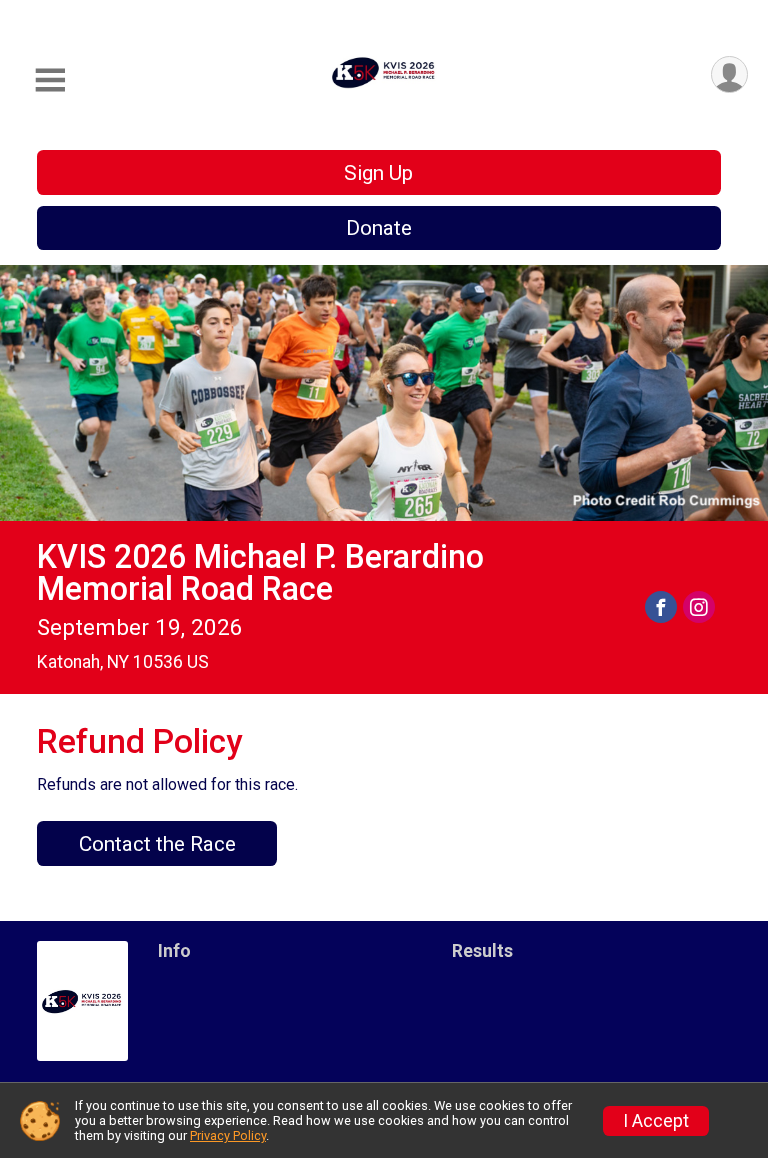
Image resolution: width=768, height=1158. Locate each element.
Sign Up (378, 173)
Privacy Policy (228, 1135)
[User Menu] (729, 74)
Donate (379, 228)
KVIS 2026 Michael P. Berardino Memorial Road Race (260, 573)
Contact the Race (157, 844)
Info (174, 951)
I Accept (656, 1121)
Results (482, 951)
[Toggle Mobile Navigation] (50, 80)
